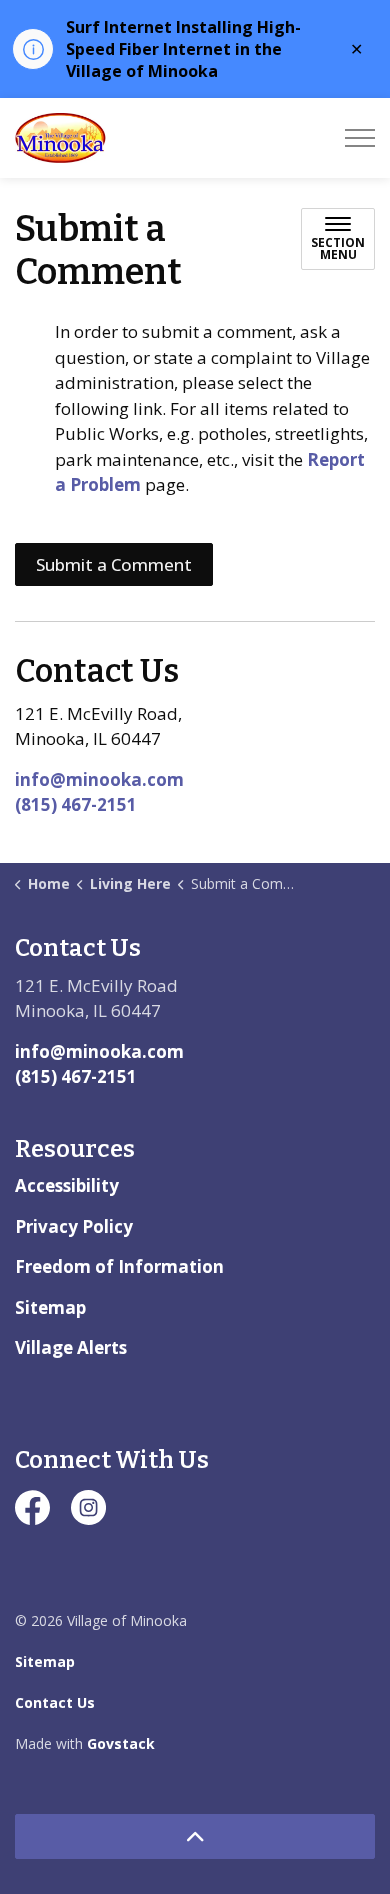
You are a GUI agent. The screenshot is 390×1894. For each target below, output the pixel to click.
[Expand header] (360, 138)
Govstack (121, 1743)
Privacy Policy (74, 1226)
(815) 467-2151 (76, 804)
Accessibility (67, 1185)
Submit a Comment (114, 564)
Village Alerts (71, 1347)
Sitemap (50, 1307)
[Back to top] (195, 1836)
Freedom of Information (119, 1266)
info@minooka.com (99, 779)
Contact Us (55, 1702)
